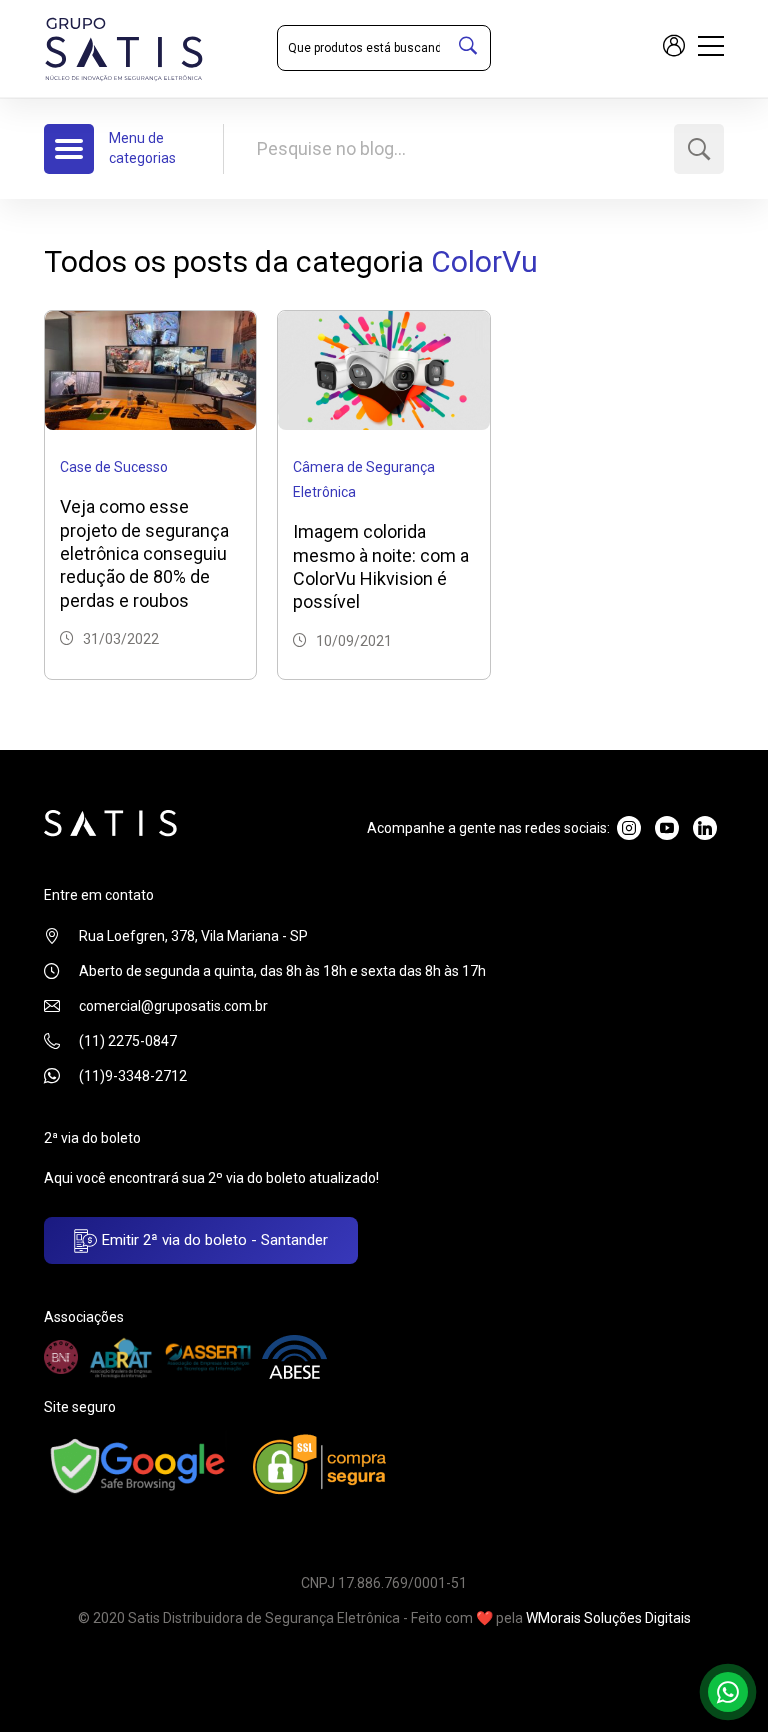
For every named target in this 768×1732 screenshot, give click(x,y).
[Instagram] (629, 828)
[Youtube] (667, 828)
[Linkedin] (705, 828)
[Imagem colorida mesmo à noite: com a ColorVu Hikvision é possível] (383, 369)
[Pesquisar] (468, 48)
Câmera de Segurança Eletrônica (364, 479)
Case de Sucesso (114, 467)
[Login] (674, 48)
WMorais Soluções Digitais (608, 1618)
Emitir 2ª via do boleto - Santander (213, 1240)
